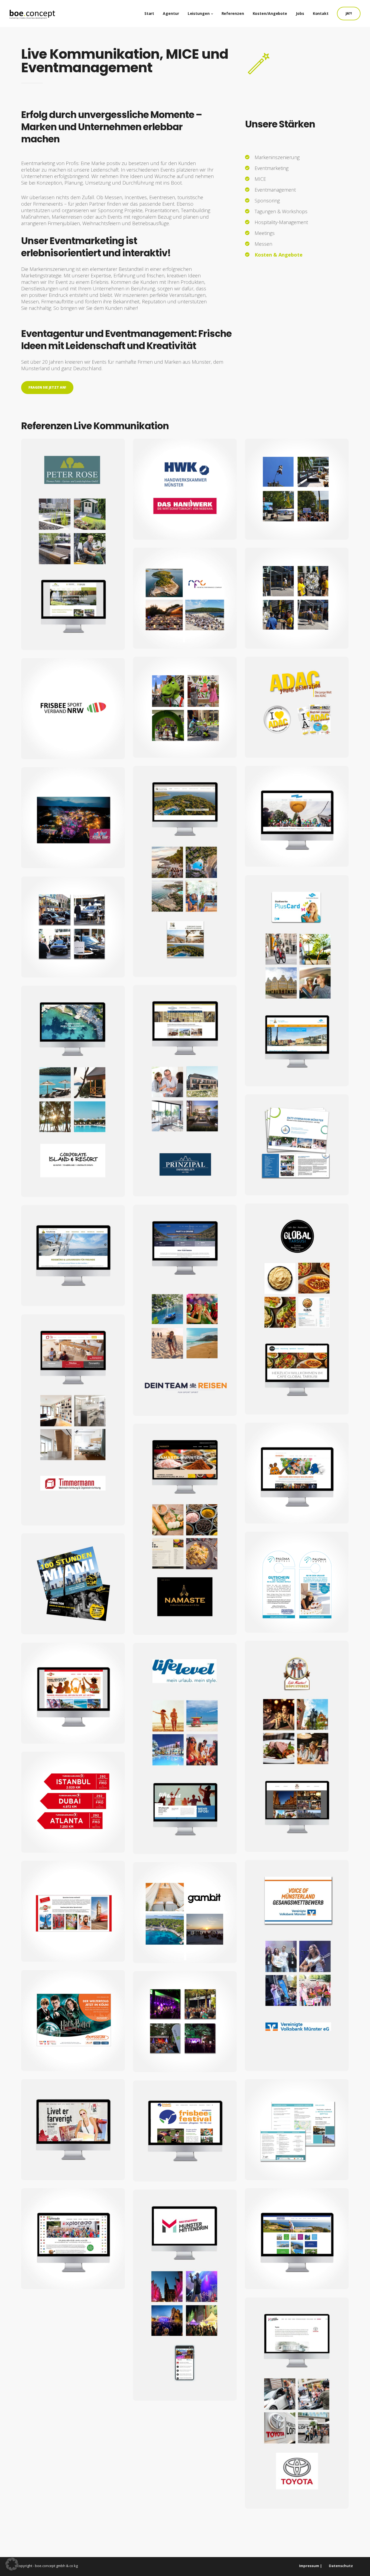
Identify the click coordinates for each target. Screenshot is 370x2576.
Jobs (300, 13)
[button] (12, 2564)
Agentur (171, 13)
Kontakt (321, 13)
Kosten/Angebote (270, 13)
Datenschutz (341, 2566)
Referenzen (233, 13)
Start (149, 13)
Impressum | (311, 2566)
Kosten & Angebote (279, 255)
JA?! (349, 13)
